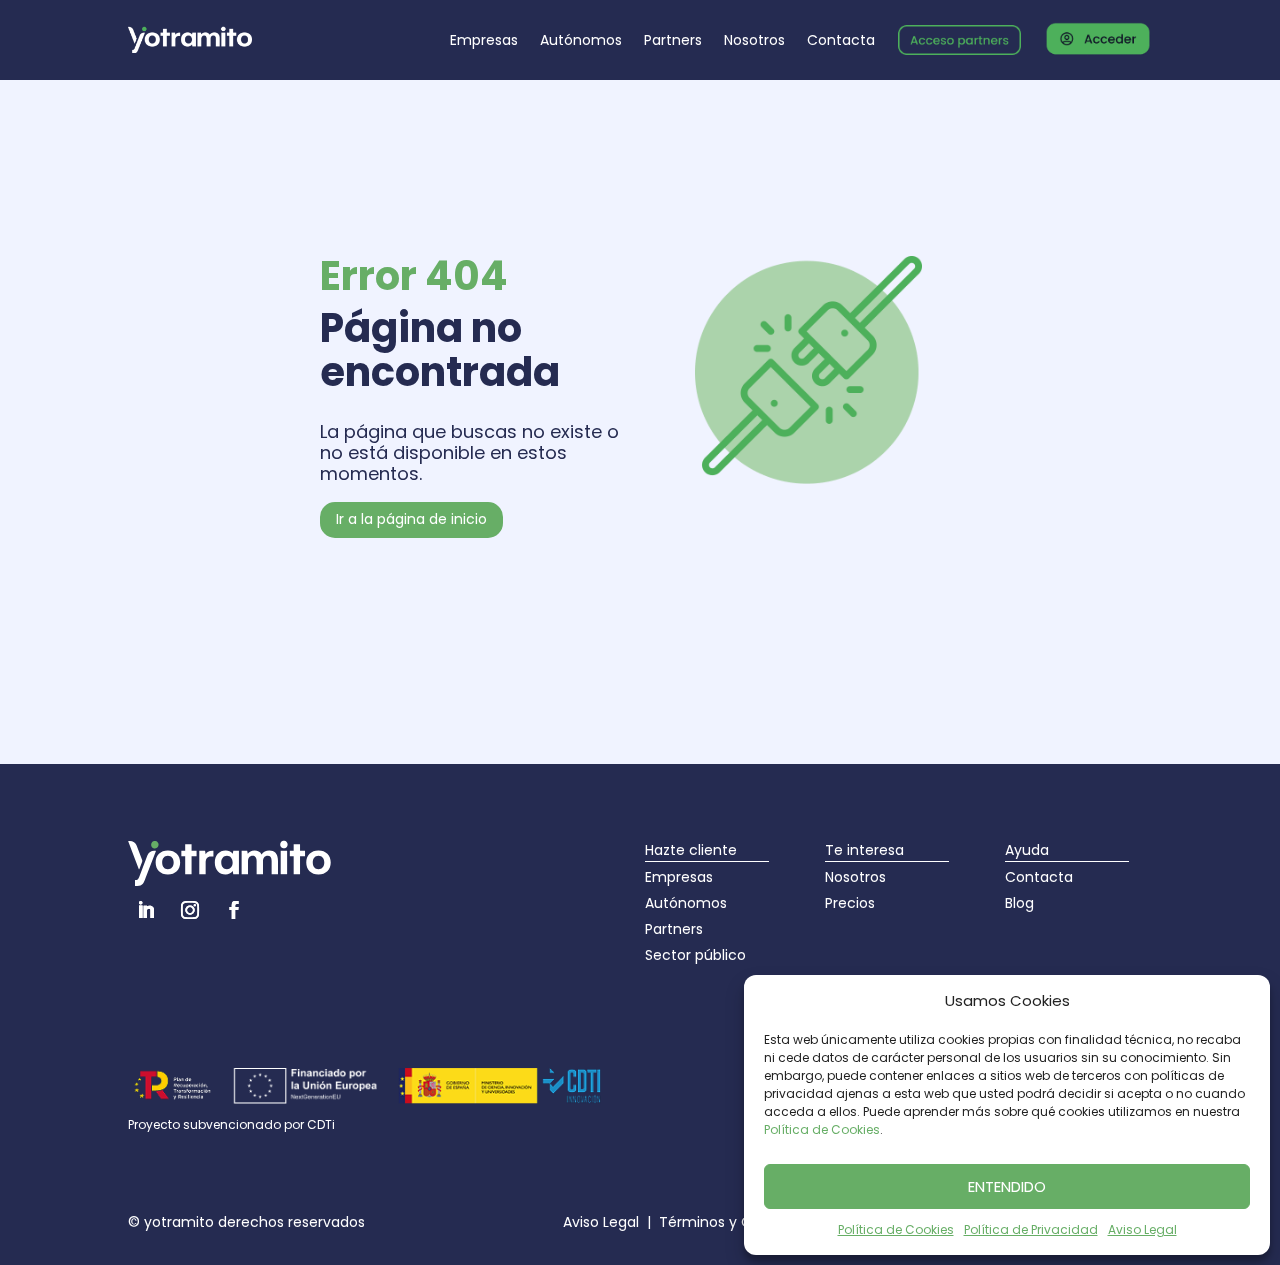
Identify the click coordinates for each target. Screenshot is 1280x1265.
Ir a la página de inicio (411, 519)
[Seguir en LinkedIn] (146, 910)
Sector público (695, 955)
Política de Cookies (822, 1129)
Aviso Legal (1142, 1229)
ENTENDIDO (1007, 1186)
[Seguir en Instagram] (190, 910)
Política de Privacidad (1031, 1229)
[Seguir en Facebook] (234, 910)
